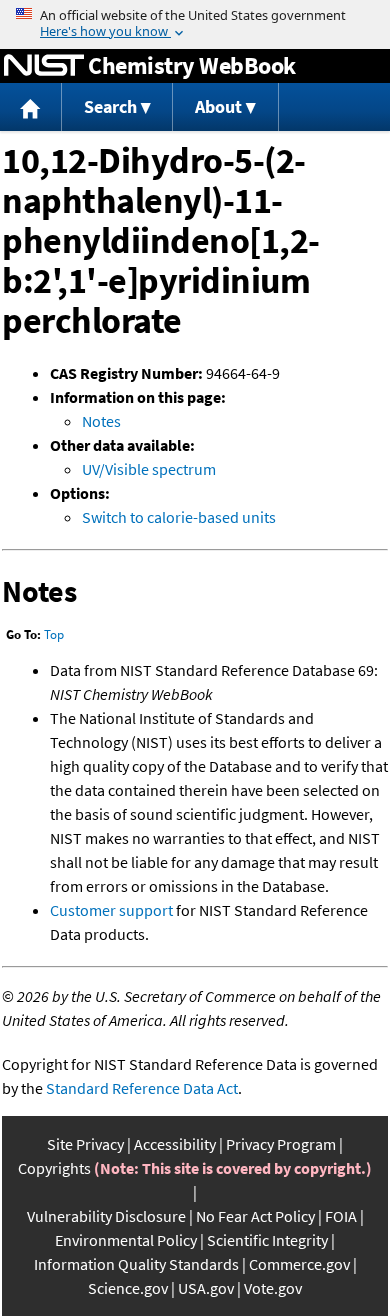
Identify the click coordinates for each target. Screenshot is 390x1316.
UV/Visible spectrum (149, 469)
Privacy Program (281, 1144)
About (218, 106)
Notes (101, 421)
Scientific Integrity (267, 1240)
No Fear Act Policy (255, 1216)
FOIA (341, 1216)
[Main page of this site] (31, 107)
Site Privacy (85, 1144)
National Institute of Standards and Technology (44, 66)
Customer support (111, 910)
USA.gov (206, 1288)
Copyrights (54, 1168)
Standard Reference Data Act (142, 1088)
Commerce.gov (299, 1264)
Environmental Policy (126, 1240)
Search (110, 106)
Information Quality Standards (136, 1264)
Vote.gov (273, 1288)
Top (54, 634)
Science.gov (128, 1288)
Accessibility (175, 1144)
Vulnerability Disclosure (106, 1216)
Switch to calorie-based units (179, 517)
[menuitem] (31, 107)
